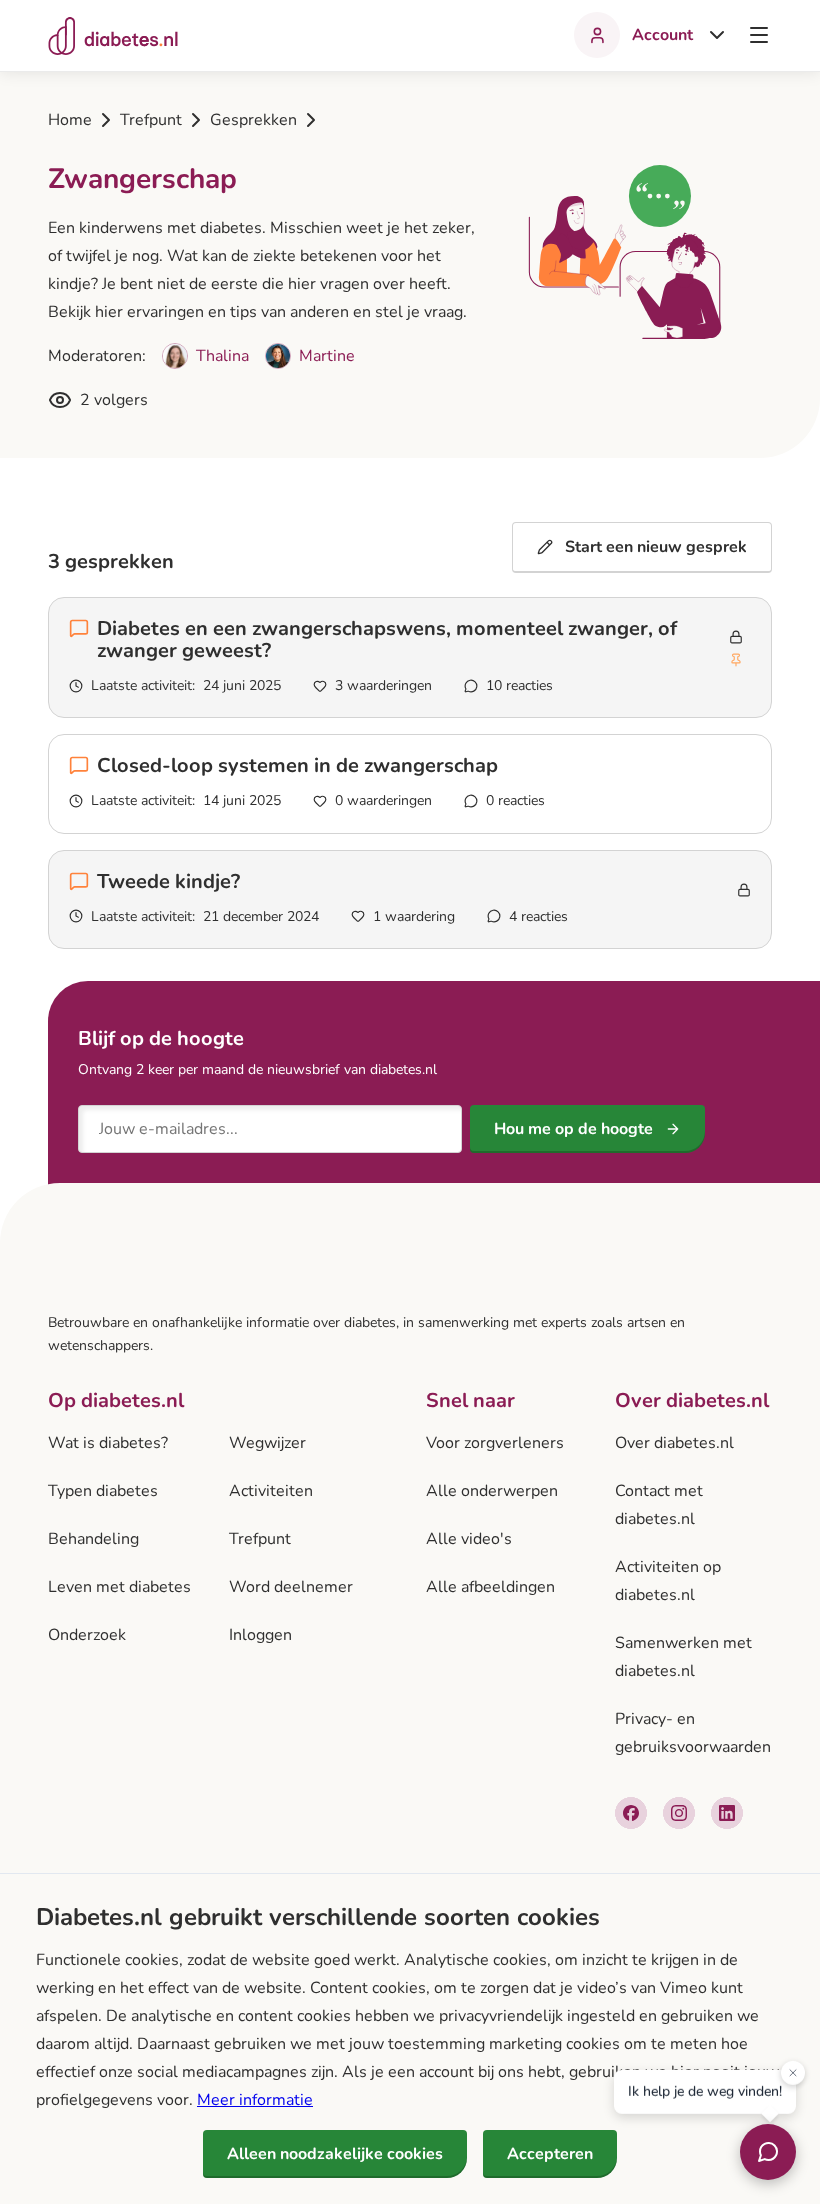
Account (662, 35)
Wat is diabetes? (108, 1443)
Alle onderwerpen (492, 1491)
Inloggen (260, 1635)
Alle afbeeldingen (490, 1587)
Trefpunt (151, 120)
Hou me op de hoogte (573, 1129)
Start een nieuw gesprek (656, 547)
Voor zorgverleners (495, 1443)
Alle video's (469, 1539)
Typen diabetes (103, 1491)
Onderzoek (87, 1635)
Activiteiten (271, 1491)
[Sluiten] (793, 2071)
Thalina (222, 356)
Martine (327, 356)
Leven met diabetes (119, 1587)
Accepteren (550, 2154)
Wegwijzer (267, 1443)
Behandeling (93, 1539)
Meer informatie (255, 2100)
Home (70, 120)
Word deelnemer (291, 1587)
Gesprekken (253, 120)
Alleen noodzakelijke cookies (335, 2154)
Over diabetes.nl (674, 1443)
